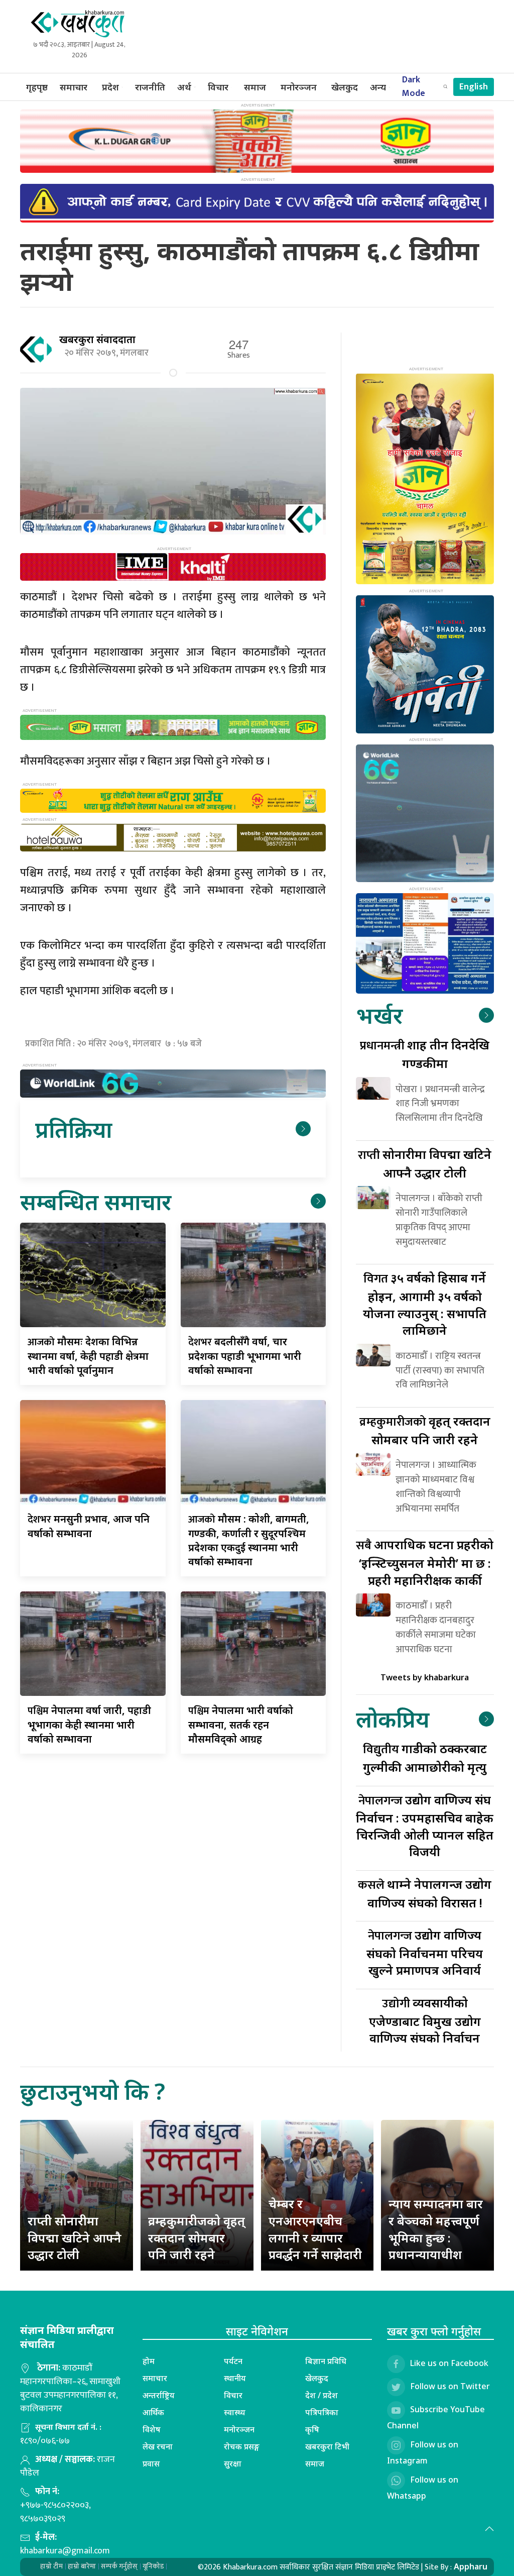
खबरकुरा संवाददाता (97, 339)
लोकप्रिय (393, 1719)
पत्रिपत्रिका (322, 2412)
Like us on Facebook (449, 2363)
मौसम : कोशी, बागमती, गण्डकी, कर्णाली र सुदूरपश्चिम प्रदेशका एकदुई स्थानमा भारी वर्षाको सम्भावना (249, 1540)
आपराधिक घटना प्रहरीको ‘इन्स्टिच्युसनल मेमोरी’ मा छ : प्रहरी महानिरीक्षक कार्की (425, 1562)
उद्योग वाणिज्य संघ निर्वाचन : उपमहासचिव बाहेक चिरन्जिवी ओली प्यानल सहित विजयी (425, 1826)
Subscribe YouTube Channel (436, 2417)
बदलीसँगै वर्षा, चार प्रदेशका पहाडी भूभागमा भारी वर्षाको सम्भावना (245, 1356)
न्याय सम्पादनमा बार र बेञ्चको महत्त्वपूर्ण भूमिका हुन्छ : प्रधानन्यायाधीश (436, 2229)
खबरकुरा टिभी (327, 2446)
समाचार (74, 87)
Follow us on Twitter (450, 2386)
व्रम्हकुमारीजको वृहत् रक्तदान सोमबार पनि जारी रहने (197, 2237)
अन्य (378, 87)
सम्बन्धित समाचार (96, 1201)
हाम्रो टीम (51, 2566)
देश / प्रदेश (322, 2395)
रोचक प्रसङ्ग (242, 2446)
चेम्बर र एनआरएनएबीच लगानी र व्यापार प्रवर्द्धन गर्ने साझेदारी (315, 2229)
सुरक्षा (233, 2463)
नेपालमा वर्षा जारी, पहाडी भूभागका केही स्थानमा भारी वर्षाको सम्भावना (89, 1725)
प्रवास (151, 2463)
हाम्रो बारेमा (82, 2566)
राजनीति (150, 87)
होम (149, 2361)
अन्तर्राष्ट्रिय (159, 2395)
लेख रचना (158, 2446)
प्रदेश (110, 87)
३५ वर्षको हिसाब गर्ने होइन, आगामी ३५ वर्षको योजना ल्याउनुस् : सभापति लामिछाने (425, 1304)
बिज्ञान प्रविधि (326, 2361)
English (474, 87)
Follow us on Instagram (423, 2452)
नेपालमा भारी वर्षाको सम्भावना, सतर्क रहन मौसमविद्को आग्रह (241, 1725)
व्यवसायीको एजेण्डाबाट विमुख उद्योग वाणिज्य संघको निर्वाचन (425, 2020)
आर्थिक (153, 2412)
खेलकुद (345, 87)
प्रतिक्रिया (74, 1129)
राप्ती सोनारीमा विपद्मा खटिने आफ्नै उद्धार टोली (75, 2237)
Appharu (471, 2566)
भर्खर (379, 1015)
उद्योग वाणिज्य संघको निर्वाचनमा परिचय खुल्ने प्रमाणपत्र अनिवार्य (425, 1952)
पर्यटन (233, 2361)
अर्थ (184, 87)
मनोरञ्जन (299, 87)
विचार (218, 87)
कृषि (312, 2429)
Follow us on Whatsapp (423, 2488)
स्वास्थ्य (235, 2412)
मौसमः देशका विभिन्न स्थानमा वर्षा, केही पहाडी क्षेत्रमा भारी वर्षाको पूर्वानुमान (88, 1356)
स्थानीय (235, 2378)
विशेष (152, 2429)
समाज (255, 87)
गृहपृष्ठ (37, 87)
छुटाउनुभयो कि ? (93, 2091)
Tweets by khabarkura (425, 1677)
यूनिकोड (153, 2566)
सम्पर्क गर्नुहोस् (119, 2566)
